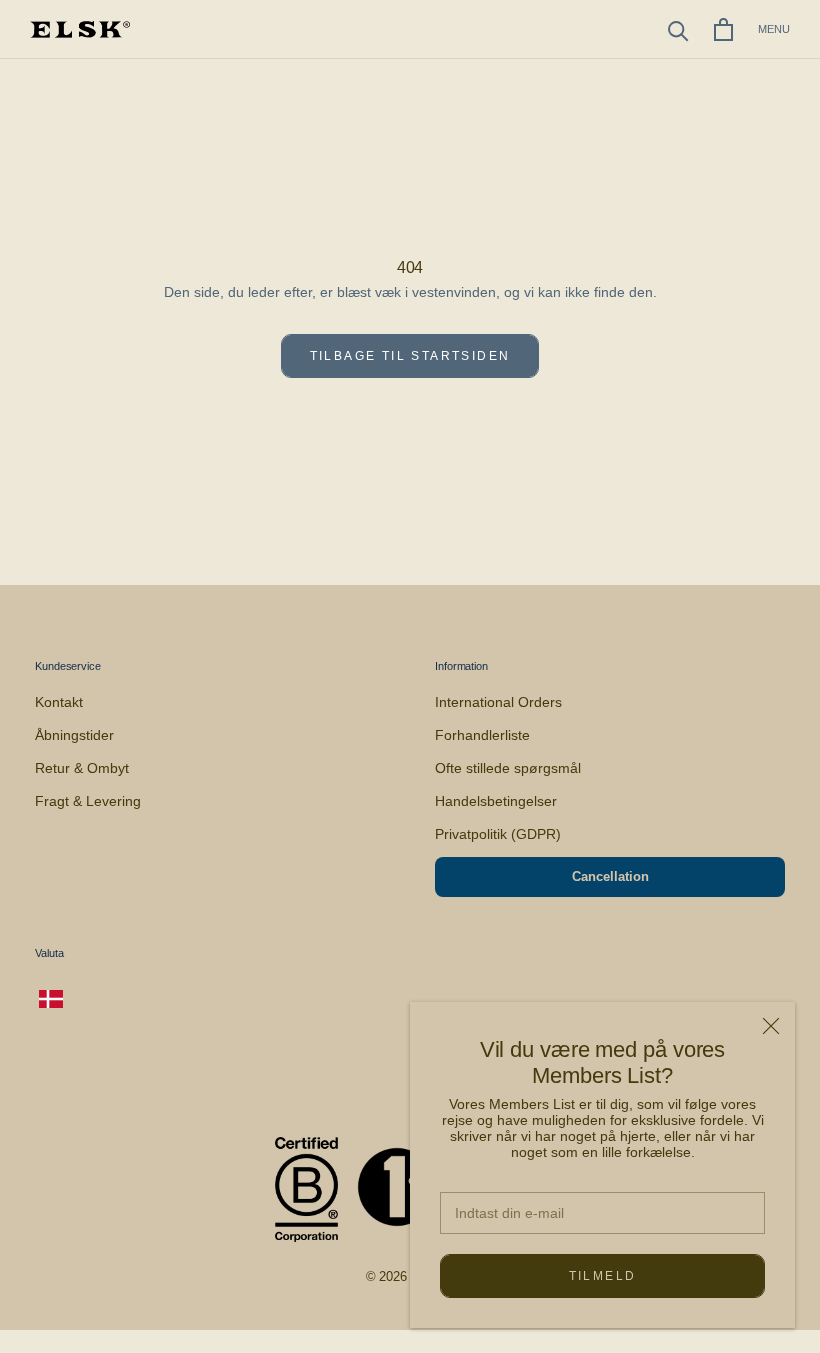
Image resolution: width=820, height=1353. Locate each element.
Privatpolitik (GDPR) (498, 834)
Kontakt (59, 702)
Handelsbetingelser (496, 801)
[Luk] (771, 1026)
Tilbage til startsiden (410, 356)
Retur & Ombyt (82, 768)
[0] (723, 29)
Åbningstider (74, 735)
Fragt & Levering (88, 801)
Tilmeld (603, 1276)
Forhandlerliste (482, 735)
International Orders (498, 702)
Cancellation (610, 876)
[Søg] (678, 29)
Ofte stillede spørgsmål (508, 768)
